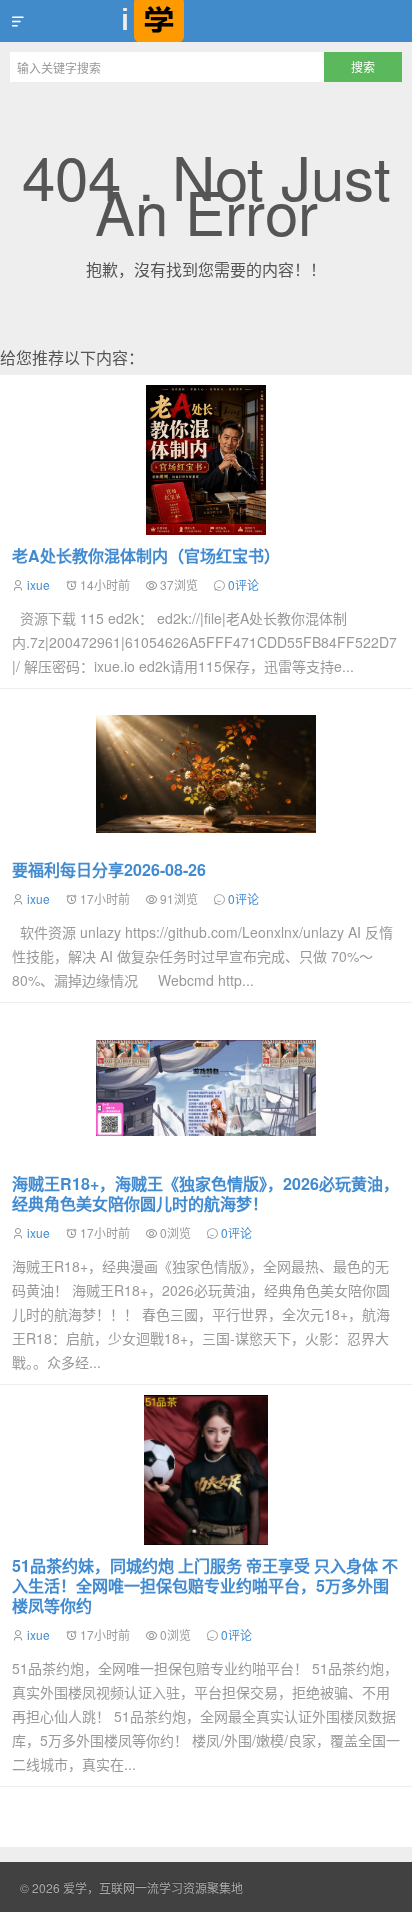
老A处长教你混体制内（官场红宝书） (146, 555)
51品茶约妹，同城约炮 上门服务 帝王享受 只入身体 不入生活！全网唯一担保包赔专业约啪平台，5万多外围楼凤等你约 (205, 1585)
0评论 (243, 584)
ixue (38, 584)
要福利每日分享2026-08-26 (109, 869)
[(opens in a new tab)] (206, 1088)
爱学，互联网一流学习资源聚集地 (206, 21)
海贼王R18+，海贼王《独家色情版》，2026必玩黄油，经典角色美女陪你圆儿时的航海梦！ (205, 1193)
